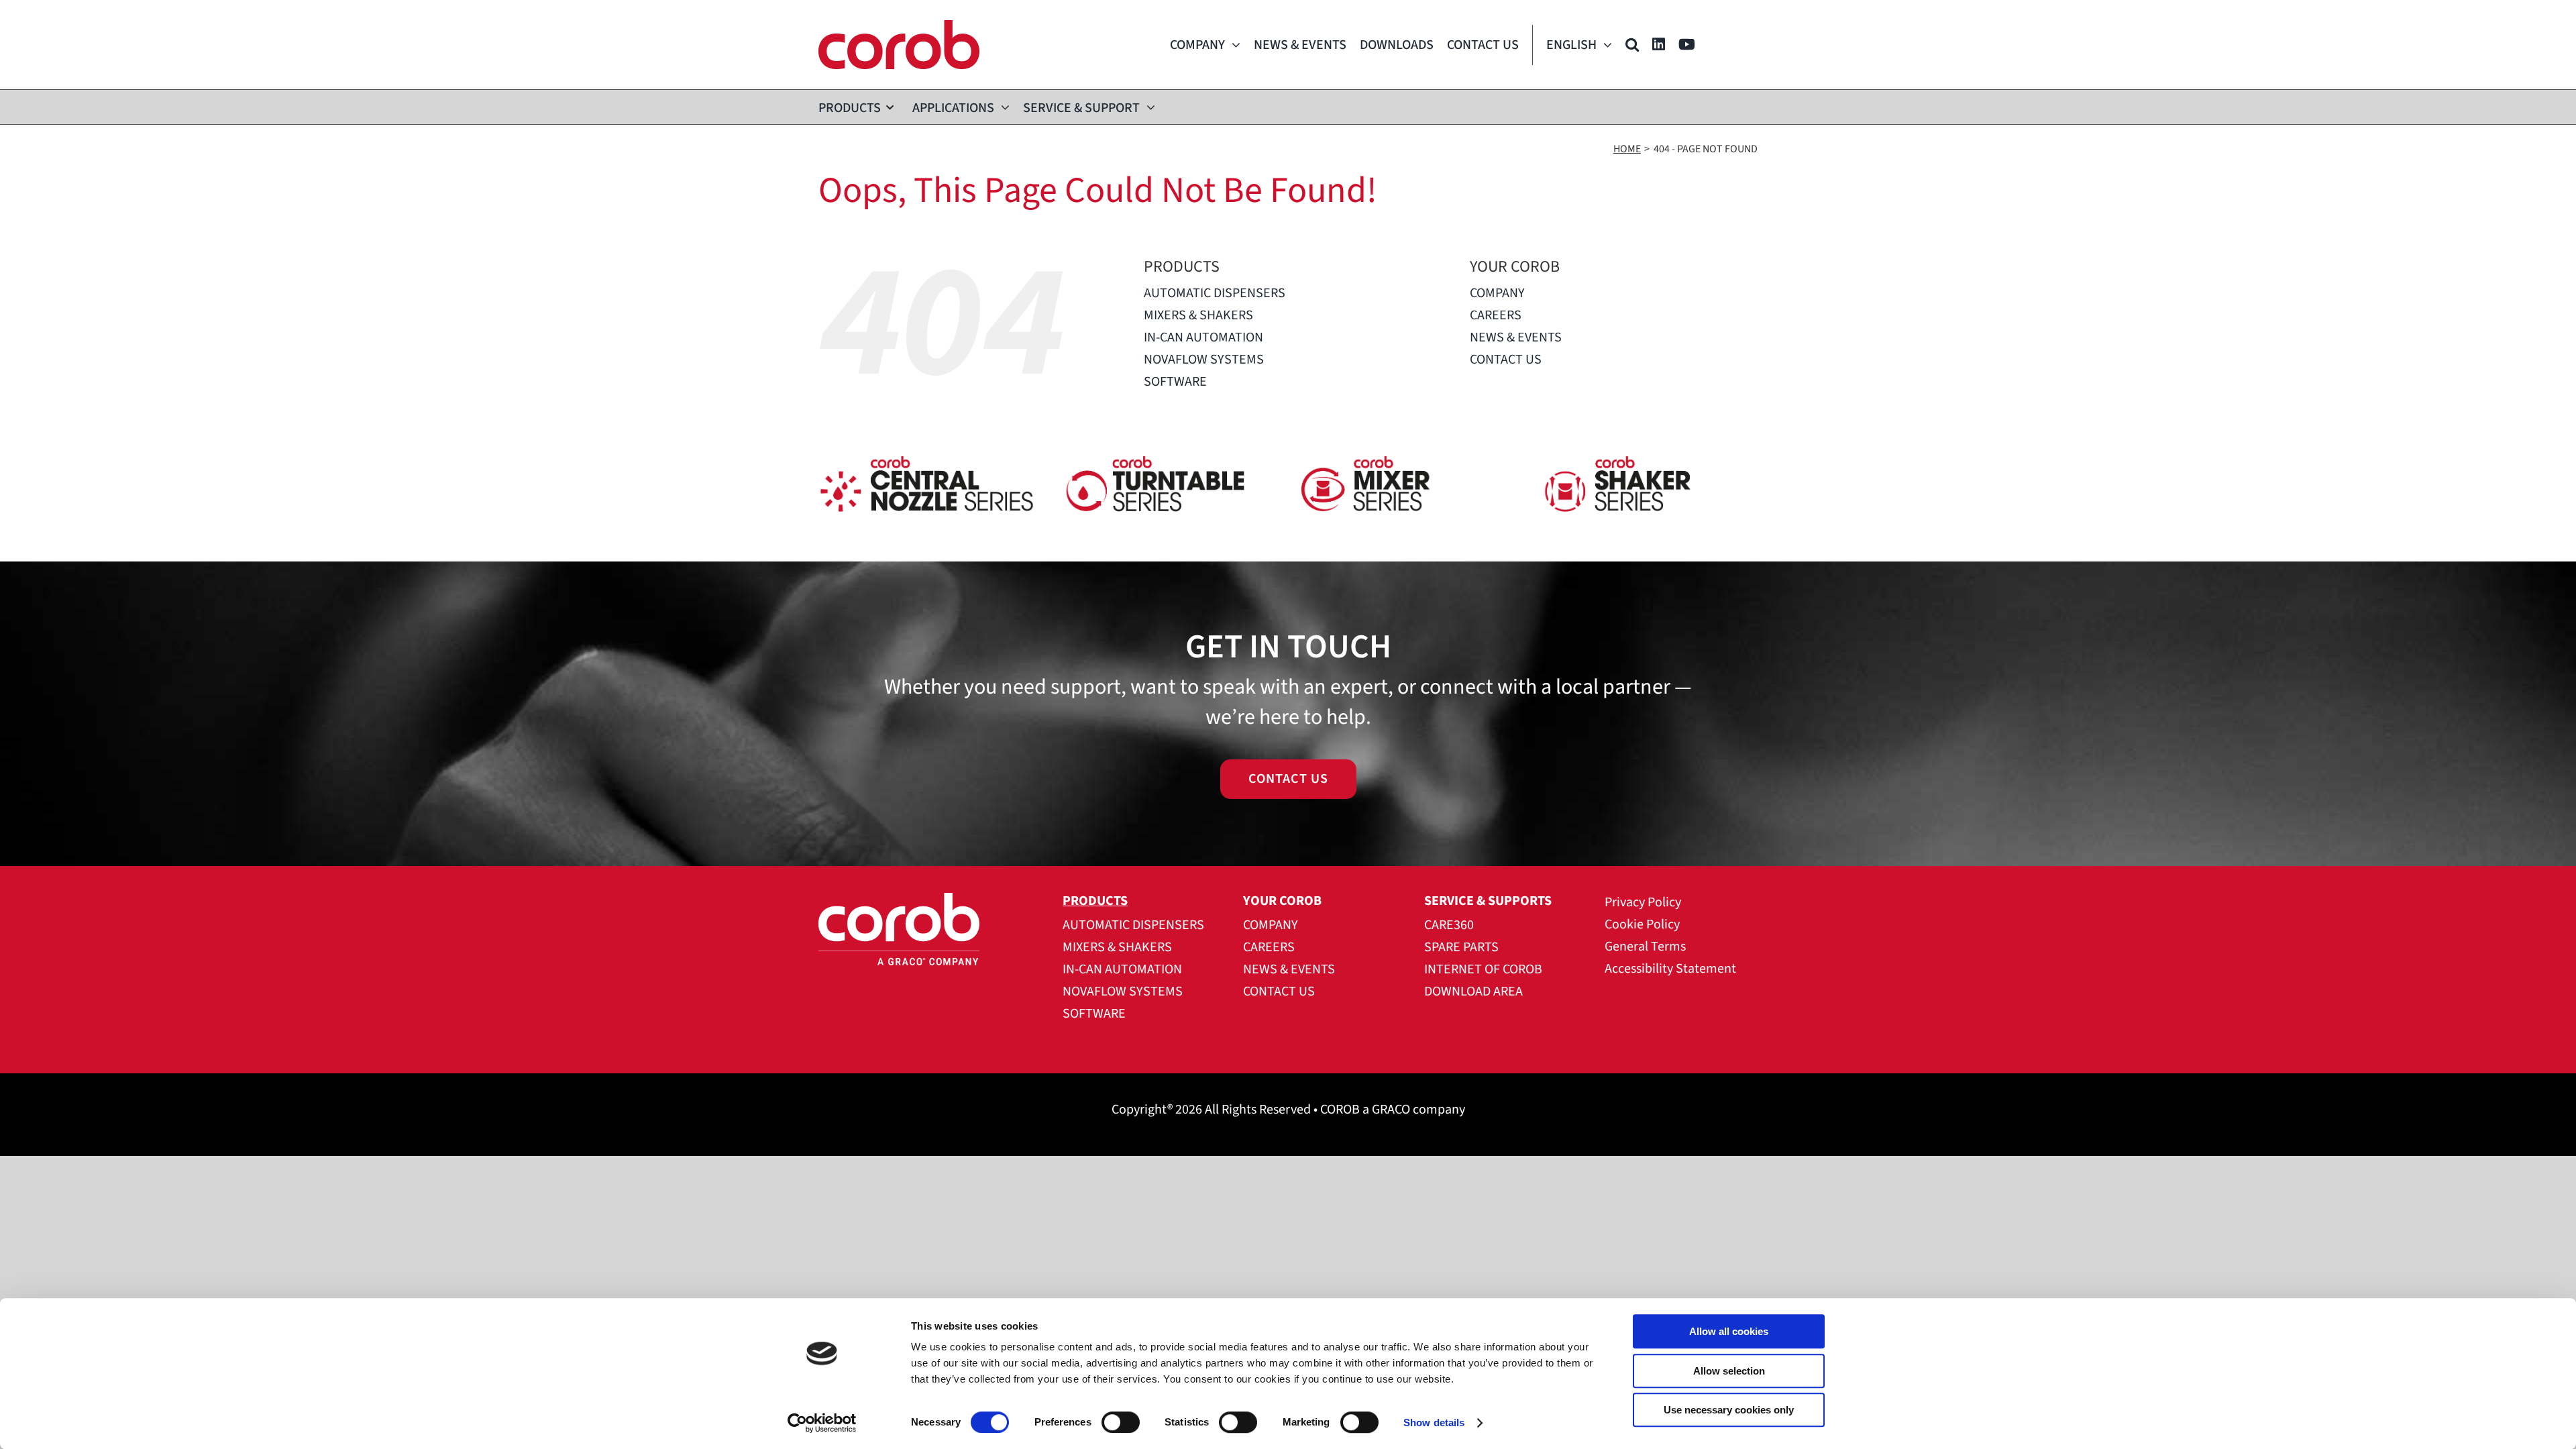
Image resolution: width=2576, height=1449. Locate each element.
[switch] (1121, 1422)
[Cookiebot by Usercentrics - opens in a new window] (822, 1423)
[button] (1632, 45)
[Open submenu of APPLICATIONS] (1002, 107)
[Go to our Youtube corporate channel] (1687, 45)
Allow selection (1729, 1371)
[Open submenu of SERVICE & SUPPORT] (1147, 107)
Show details (1434, 1423)
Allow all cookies (1729, 1331)
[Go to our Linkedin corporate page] (1659, 45)
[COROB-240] (899, 27)
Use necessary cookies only (1729, 1410)
